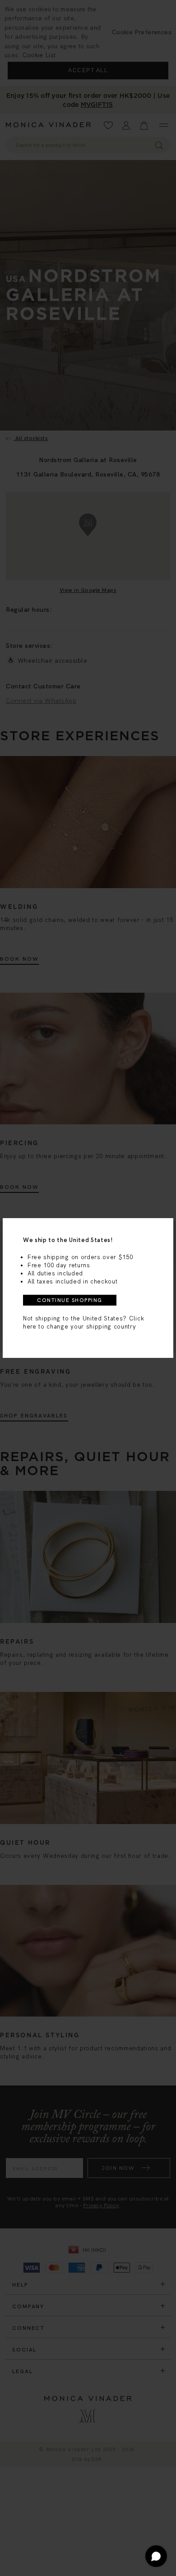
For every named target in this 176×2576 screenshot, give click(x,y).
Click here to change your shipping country (83, 1322)
